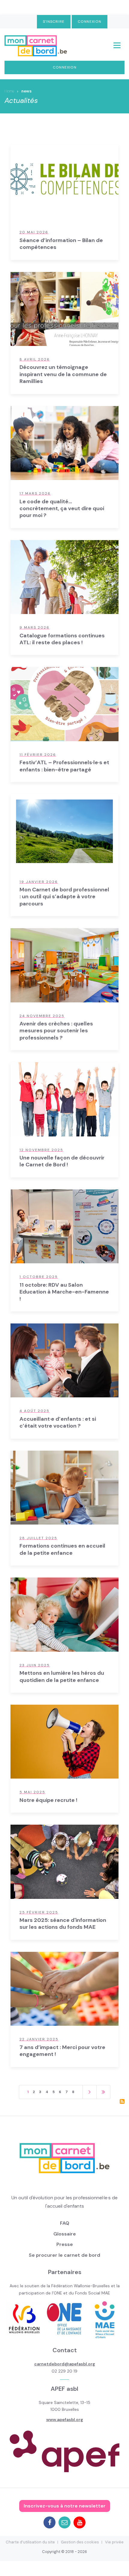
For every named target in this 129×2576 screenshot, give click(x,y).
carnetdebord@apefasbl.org (65, 2364)
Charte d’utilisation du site (30, 2542)
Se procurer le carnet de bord (64, 2255)
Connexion (90, 22)
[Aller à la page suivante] (90, 2092)
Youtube (79, 2522)
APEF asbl (64, 2389)
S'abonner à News (122, 2101)
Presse (65, 2244)
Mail (64, 2522)
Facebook (49, 2522)
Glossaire (65, 2234)
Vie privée (114, 2542)
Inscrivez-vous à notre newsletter (65, 2506)
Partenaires (65, 2272)
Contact (65, 2350)
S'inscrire (54, 22)
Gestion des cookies (80, 2542)
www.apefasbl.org (65, 2420)
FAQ (65, 2223)
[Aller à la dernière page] (103, 2092)
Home (9, 91)
